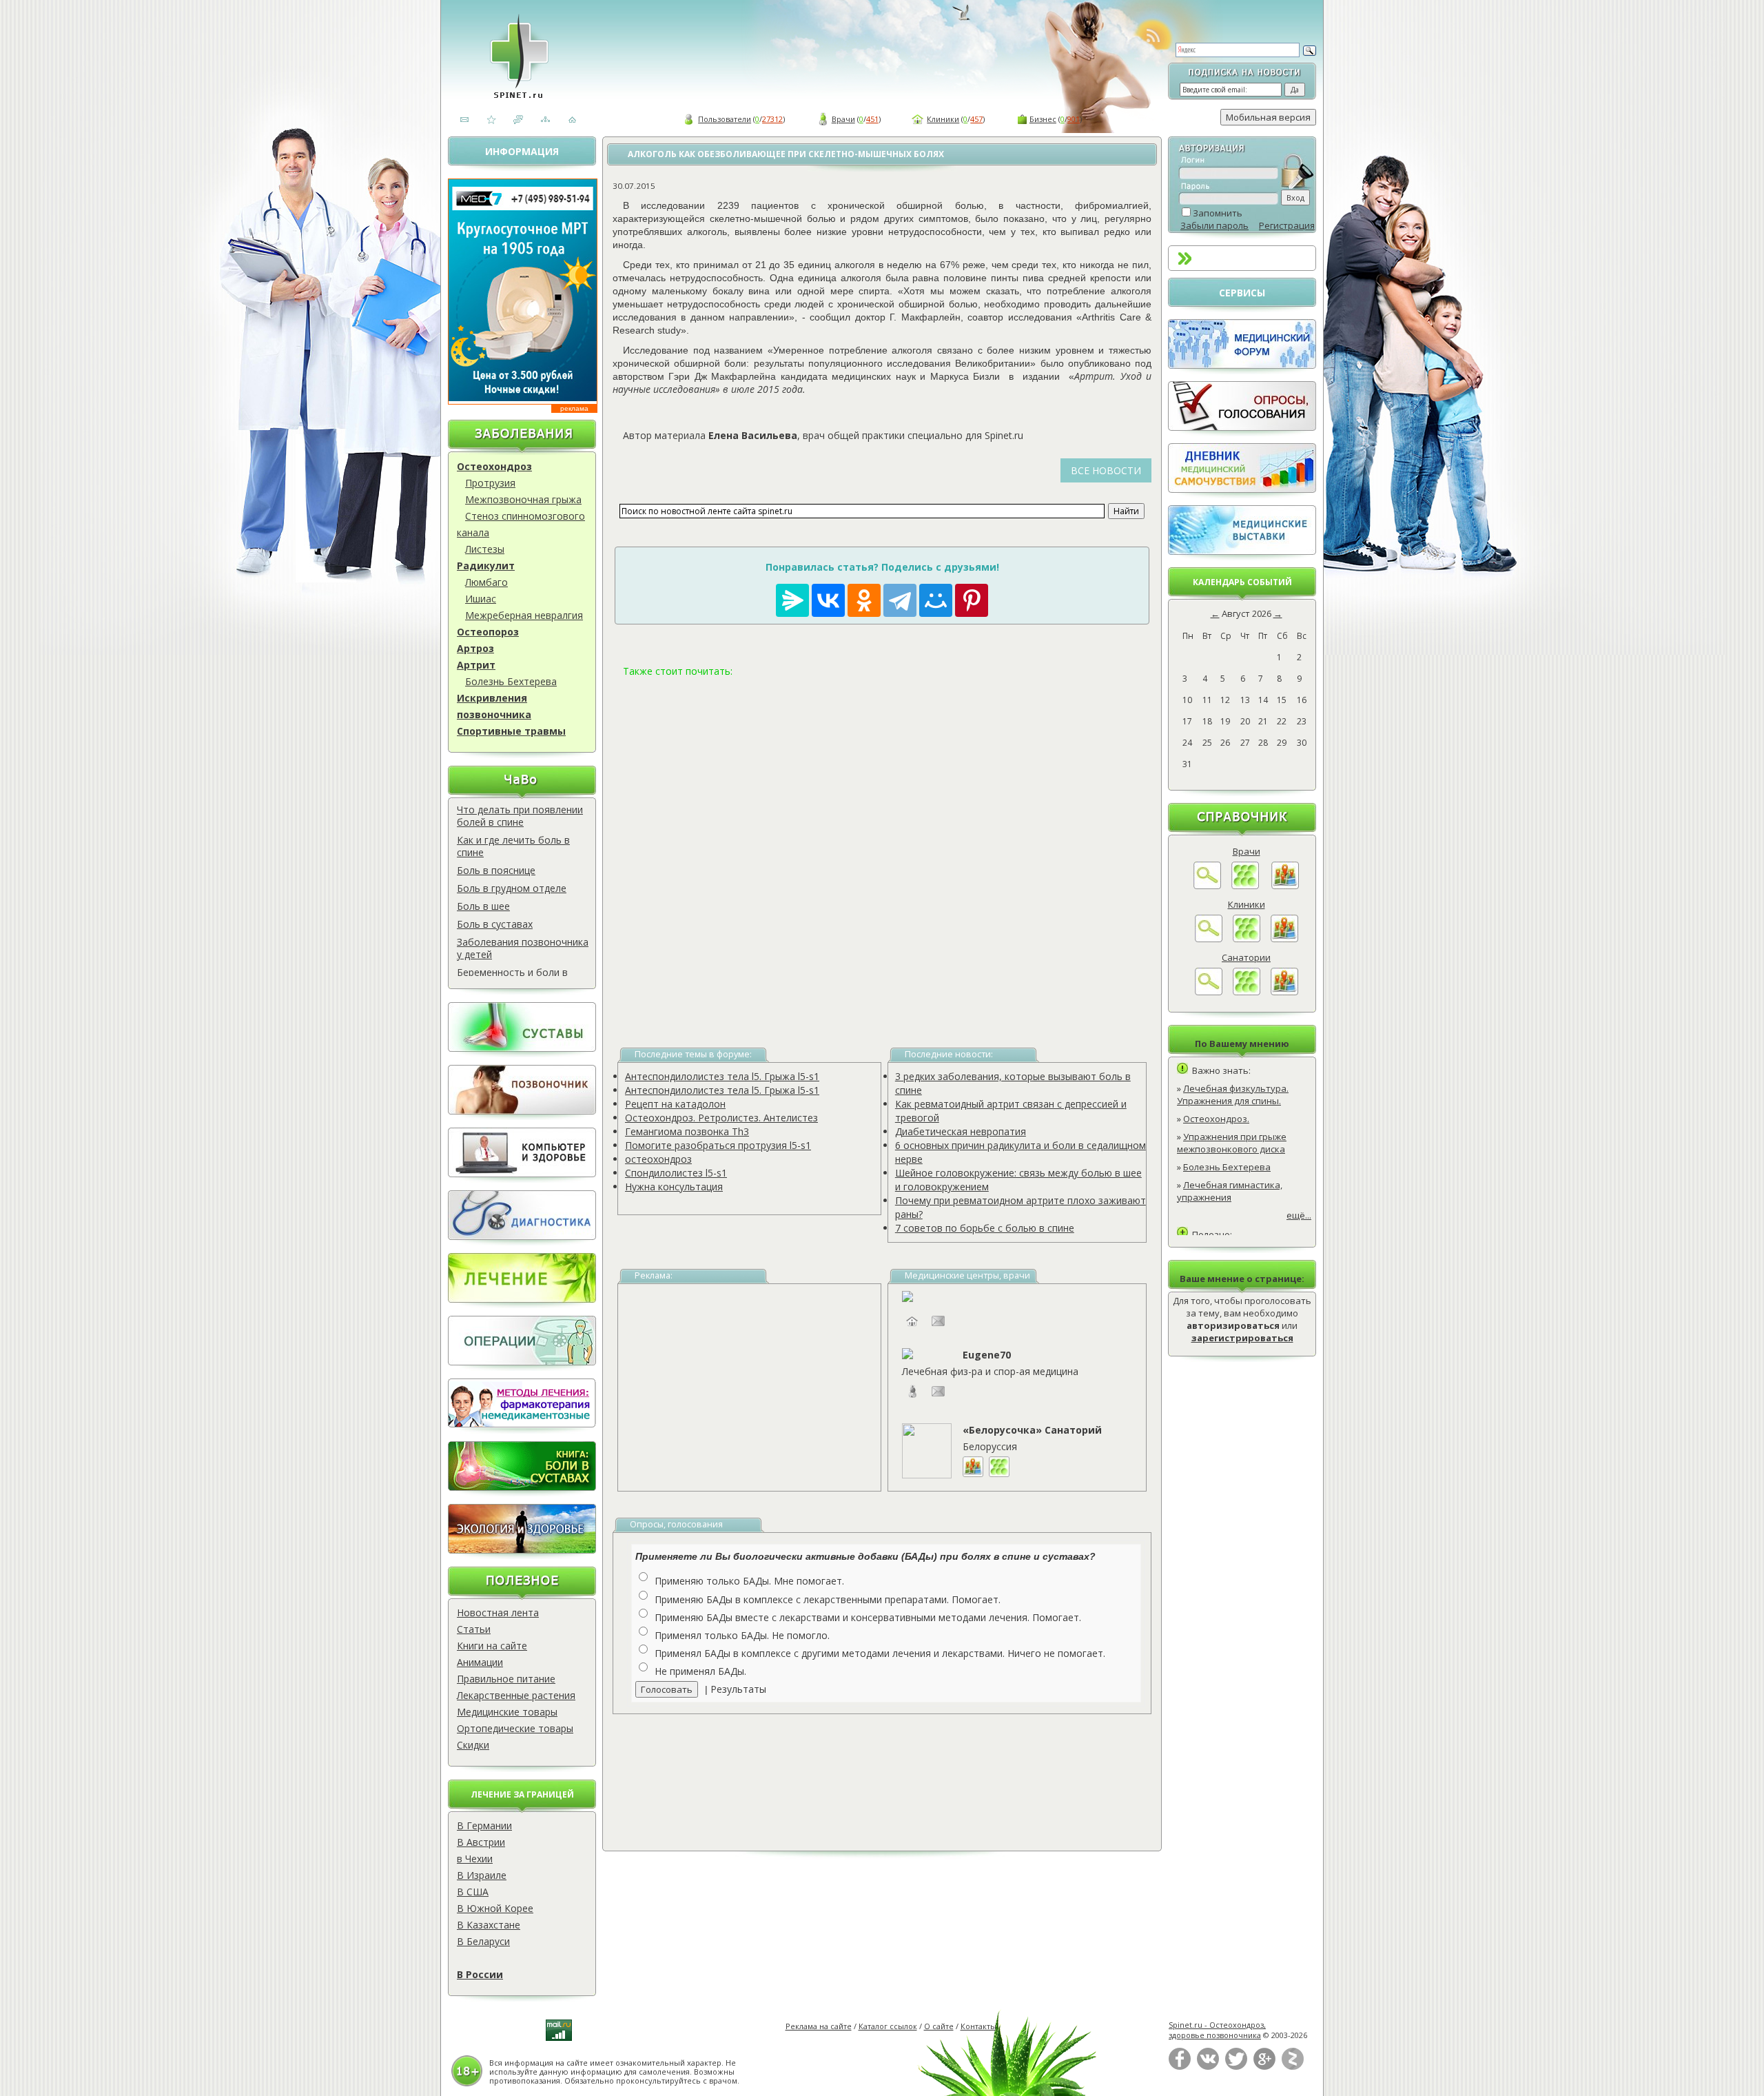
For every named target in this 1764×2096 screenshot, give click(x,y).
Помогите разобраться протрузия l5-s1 (718, 1145)
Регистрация (1287, 225)
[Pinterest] (972, 600)
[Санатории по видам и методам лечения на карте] (1284, 992)
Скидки (473, 1745)
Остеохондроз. (1216, 1119)
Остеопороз (488, 632)
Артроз (475, 648)
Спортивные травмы (511, 731)
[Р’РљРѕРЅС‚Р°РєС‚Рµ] (828, 600)
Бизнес (1043, 119)
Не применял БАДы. (700, 1671)
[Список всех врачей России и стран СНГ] (1245, 886)
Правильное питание (506, 1679)
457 (976, 119)
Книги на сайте (492, 1646)
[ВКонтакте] (1208, 2067)
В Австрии (481, 1842)
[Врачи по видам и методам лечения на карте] (1285, 886)
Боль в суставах (495, 924)
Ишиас (481, 599)
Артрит (476, 665)
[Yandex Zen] (1293, 2067)
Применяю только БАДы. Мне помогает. (749, 1581)
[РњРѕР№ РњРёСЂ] (936, 600)
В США (473, 1892)
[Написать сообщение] (939, 1328)
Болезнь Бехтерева (511, 681)
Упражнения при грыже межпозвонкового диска (1232, 1143)
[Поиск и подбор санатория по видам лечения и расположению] (1209, 992)
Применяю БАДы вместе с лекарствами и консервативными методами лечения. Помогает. (868, 1617)
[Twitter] (1236, 2067)
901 (1074, 119)
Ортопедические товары (515, 1728)
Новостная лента (498, 1612)
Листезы (485, 549)
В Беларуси (483, 1941)
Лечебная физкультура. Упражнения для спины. (1233, 1095)
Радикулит (486, 566)
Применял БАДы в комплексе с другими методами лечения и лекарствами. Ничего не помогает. (880, 1653)
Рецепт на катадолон (675, 1104)
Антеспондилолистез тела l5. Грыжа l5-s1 (722, 1076)
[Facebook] (1180, 2067)
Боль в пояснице (496, 870)
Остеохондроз (494, 466)
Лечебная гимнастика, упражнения (1230, 1191)
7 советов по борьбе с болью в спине (985, 1228)
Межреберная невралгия (524, 615)
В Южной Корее (495, 1908)
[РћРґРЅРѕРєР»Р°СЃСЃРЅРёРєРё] (864, 600)
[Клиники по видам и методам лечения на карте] (1284, 939)
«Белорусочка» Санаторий (1032, 1430)
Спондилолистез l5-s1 (676, 1173)
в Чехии (475, 1859)
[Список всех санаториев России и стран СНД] (1247, 992)
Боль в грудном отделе (512, 888)
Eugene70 (987, 1355)
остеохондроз (658, 1159)
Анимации (480, 1662)
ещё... (1299, 1215)
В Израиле (482, 1875)
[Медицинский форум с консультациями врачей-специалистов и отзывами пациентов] (1242, 365)
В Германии (484, 1825)
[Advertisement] (882, 846)
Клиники (943, 119)
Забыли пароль (1214, 225)
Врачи (843, 119)
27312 (772, 119)
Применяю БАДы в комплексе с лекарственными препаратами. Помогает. (828, 1599)
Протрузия (490, 483)
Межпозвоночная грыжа (523, 499)
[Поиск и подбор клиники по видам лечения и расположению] (1209, 939)
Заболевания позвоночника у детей (523, 948)
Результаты (738, 1689)
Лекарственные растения (516, 1695)
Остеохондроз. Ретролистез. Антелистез (721, 1118)
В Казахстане (489, 1925)
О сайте (939, 2026)
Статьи (474, 1629)
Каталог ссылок (888, 2026)
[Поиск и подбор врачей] (1207, 886)
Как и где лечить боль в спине (513, 846)
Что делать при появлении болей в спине (520, 816)
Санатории (1246, 957)
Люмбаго (486, 582)
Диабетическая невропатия (961, 1131)
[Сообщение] (939, 1398)
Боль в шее (483, 906)
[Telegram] (900, 600)
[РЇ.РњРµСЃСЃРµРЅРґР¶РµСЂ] (792, 600)
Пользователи (725, 119)
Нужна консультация (674, 1187)
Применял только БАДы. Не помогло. (742, 1635)
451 (872, 119)
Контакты (978, 2026)
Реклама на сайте (819, 2026)
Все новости (1106, 470)
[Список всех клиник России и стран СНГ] (1247, 939)
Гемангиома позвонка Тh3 (687, 1131)
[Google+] (1264, 2067)
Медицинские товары (507, 1712)
